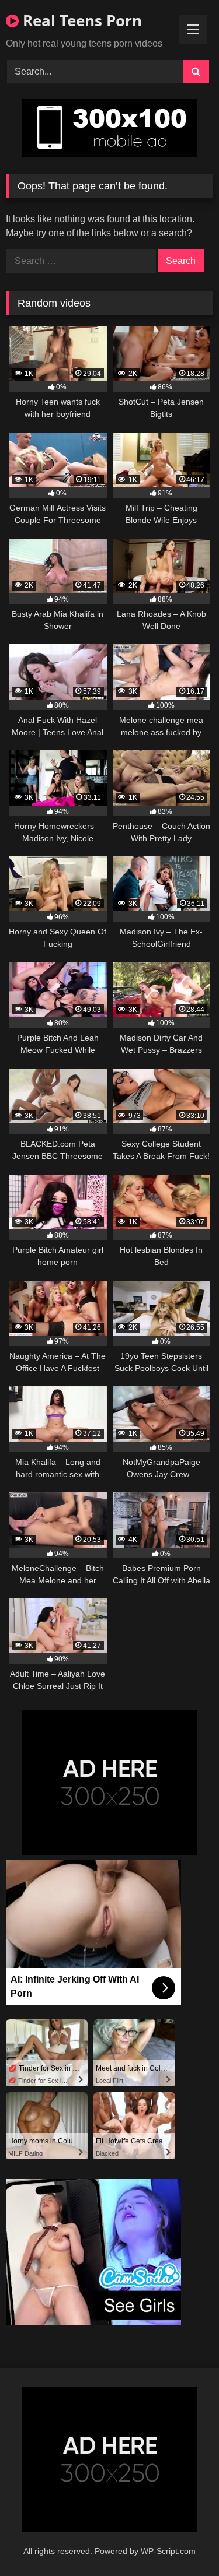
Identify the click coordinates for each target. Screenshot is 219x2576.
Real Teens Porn (80, 20)
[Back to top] (183, 2541)
